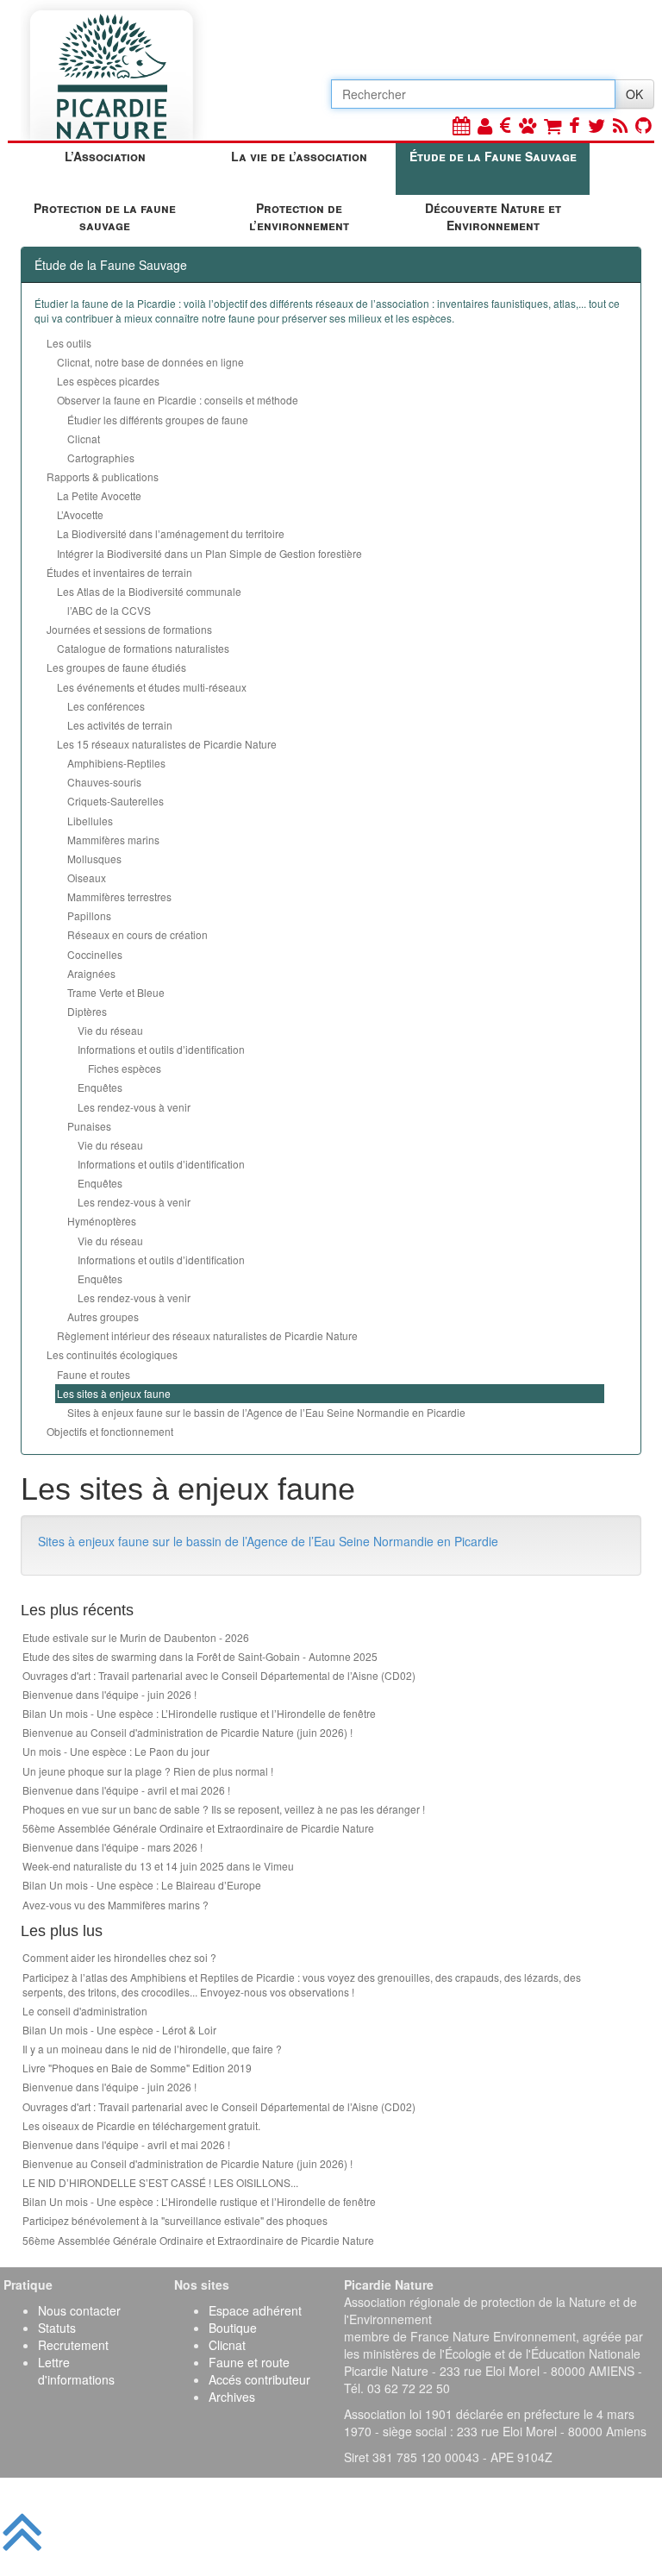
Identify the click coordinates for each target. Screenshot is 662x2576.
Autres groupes (103, 1316)
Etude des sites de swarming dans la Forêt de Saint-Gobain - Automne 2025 (200, 1656)
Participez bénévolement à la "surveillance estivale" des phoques (175, 2220)
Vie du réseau (110, 1030)
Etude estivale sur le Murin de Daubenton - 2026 (136, 1637)
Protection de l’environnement (299, 216)
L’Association (105, 156)
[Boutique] (553, 125)
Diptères (87, 1011)
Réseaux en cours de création (137, 934)
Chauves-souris (104, 782)
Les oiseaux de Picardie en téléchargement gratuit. (141, 2125)
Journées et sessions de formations (129, 629)
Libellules (90, 821)
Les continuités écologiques (112, 1354)
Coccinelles (95, 954)
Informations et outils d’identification (161, 1049)
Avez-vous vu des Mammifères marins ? (116, 1905)
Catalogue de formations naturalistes (143, 648)
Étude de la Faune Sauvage (493, 156)
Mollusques (94, 859)
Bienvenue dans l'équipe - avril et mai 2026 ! (126, 1790)
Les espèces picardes (108, 381)
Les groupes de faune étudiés (116, 667)
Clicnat (84, 439)
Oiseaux (87, 877)
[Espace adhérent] (485, 125)
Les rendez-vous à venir (134, 1107)
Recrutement (73, 2345)
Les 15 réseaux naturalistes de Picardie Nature (167, 744)
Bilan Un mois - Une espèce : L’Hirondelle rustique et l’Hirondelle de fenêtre (199, 1713)
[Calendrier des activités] (461, 125)
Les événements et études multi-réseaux (152, 687)
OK (634, 94)
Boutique (233, 2328)
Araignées (91, 973)
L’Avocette (80, 514)
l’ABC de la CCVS (109, 610)
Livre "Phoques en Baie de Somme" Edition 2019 (137, 2068)
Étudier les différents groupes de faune (158, 420)
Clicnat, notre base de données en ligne (150, 362)
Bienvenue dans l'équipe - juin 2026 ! (109, 1694)
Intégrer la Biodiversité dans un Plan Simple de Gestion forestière (209, 553)
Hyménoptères (102, 1221)
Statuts (57, 2328)
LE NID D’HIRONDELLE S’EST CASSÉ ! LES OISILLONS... (160, 2182)
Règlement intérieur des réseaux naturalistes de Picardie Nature (207, 1335)
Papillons (89, 915)
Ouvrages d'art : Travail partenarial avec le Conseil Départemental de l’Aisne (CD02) (219, 1675)
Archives (232, 2397)
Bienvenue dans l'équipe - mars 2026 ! (112, 1847)
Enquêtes (100, 1087)
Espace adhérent (255, 2310)
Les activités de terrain (120, 725)
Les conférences (106, 706)
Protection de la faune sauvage (105, 216)
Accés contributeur (259, 2379)
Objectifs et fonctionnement (110, 1431)
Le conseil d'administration (85, 2011)
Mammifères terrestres (119, 896)
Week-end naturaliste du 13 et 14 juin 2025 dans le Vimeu (158, 1866)
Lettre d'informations (76, 2371)
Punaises (89, 1126)
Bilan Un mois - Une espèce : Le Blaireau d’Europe (142, 1885)
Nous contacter (79, 2310)
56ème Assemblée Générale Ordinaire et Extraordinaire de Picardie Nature (198, 1828)
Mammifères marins (113, 840)
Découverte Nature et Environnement (493, 216)
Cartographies (101, 458)
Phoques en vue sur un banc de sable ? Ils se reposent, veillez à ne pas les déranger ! (224, 1809)
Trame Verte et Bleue (116, 992)
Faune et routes (94, 1374)
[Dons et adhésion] (506, 125)
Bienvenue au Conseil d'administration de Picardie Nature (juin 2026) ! (187, 1732)
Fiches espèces (125, 1068)
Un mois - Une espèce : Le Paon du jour (116, 1751)
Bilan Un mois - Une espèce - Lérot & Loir (119, 2030)
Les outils (69, 343)
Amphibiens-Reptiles (116, 763)
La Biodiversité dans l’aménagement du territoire (171, 533)
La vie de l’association (299, 156)
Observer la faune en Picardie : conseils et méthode (178, 400)
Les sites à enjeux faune (114, 1393)
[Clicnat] (528, 125)
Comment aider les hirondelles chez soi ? (119, 1957)
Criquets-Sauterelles (116, 801)
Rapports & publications (103, 476)
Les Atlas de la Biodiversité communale (149, 591)
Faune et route (249, 2362)
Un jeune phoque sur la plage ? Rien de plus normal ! (148, 1771)
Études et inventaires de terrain (119, 572)
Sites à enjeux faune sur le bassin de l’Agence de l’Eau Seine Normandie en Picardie (266, 1412)
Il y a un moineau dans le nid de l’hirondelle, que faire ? (152, 2049)
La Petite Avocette (99, 495)
